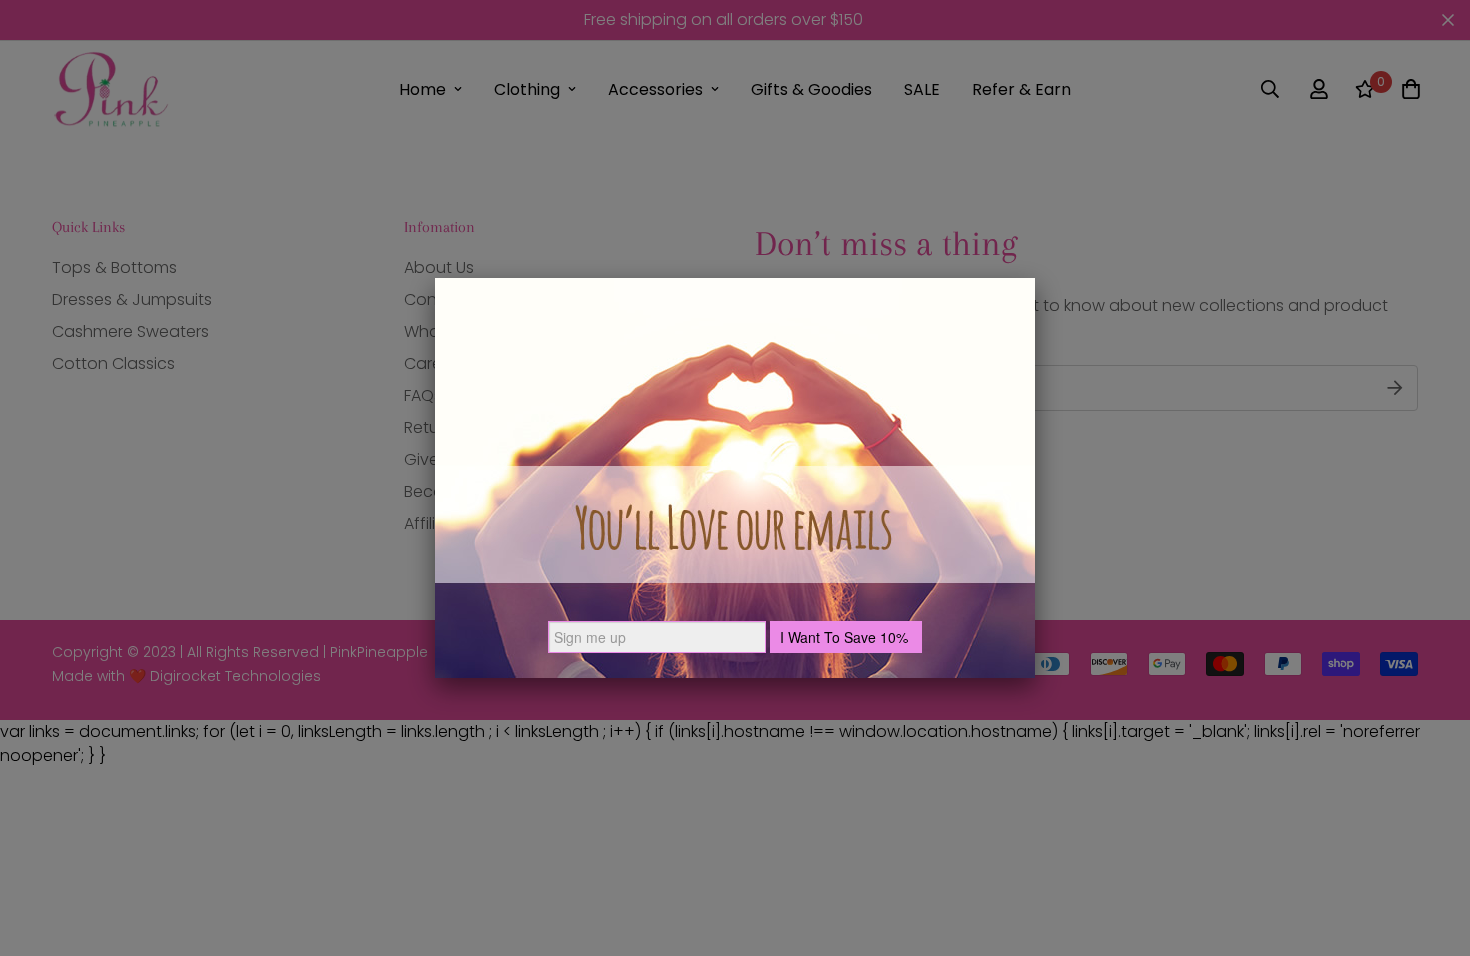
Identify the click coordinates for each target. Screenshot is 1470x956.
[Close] (1035, 278)
